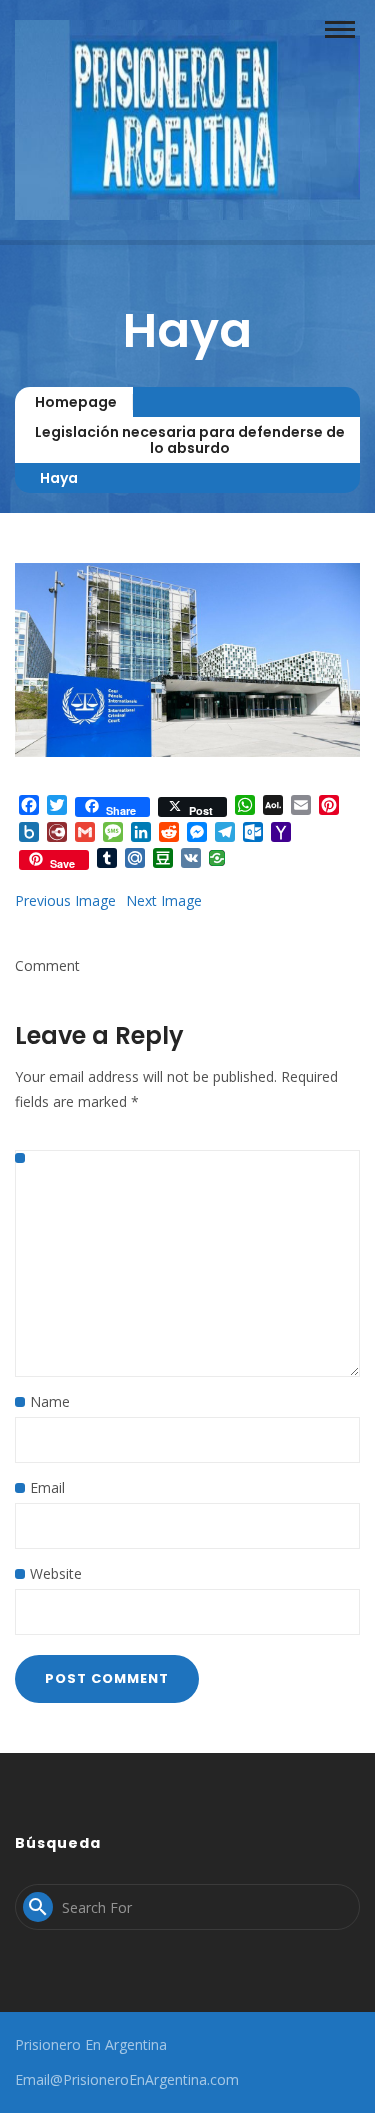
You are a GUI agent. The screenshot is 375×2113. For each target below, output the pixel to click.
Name (50, 1401)
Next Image (164, 900)
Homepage (76, 402)
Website (56, 1573)
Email (47, 1487)
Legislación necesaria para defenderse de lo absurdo (190, 440)
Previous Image (65, 900)
